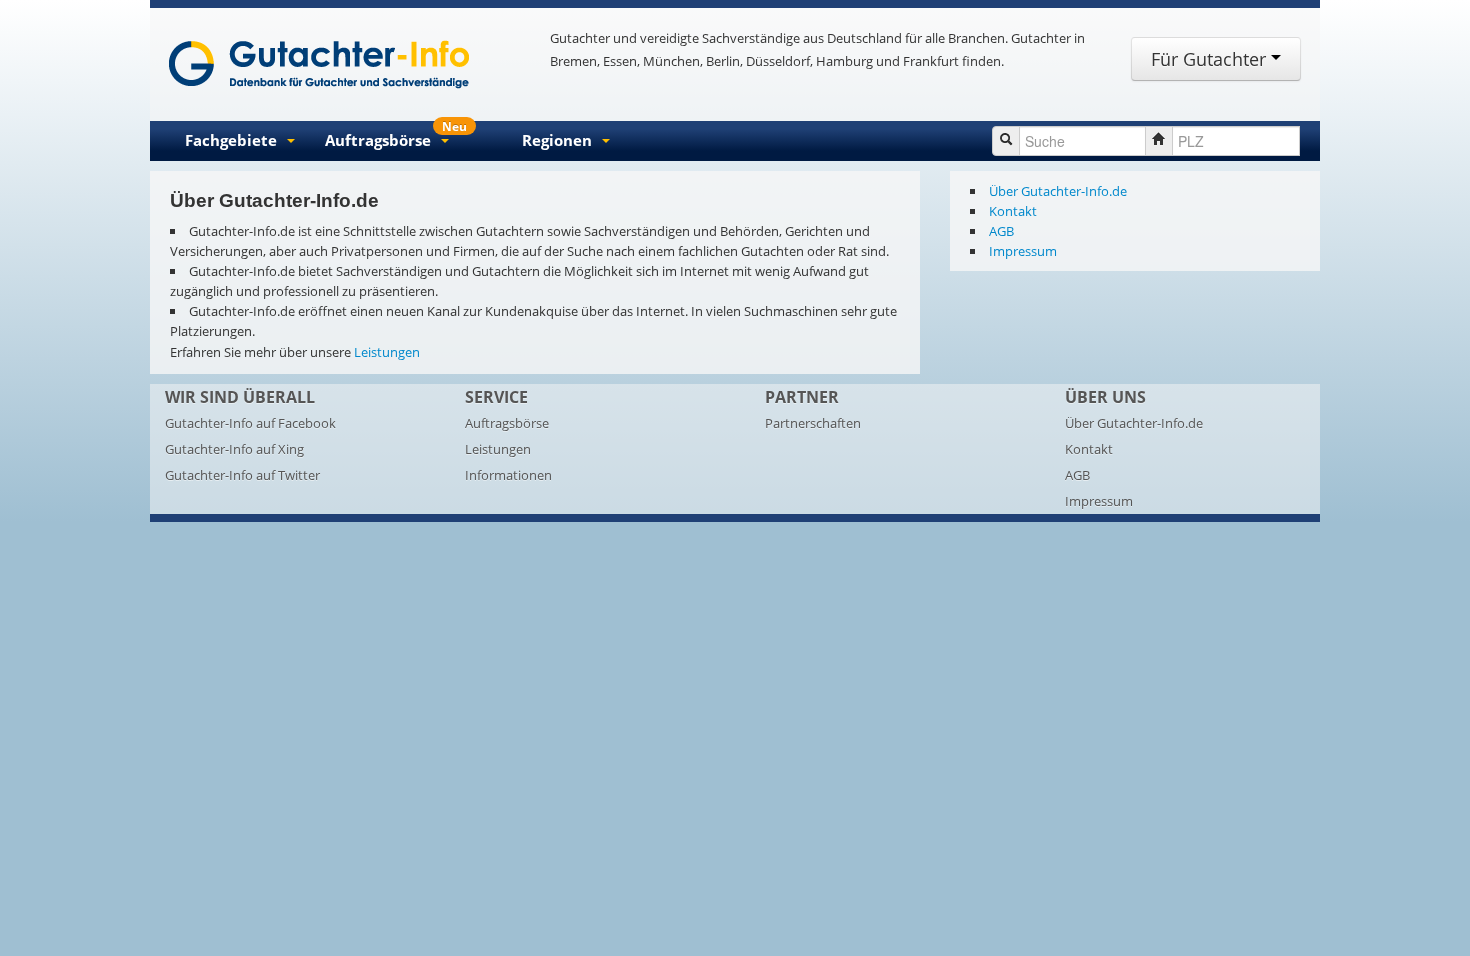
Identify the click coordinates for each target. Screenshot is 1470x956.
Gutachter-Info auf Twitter (242, 475)
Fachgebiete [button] (231, 140)
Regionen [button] (557, 140)
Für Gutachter (1211, 59)
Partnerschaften (813, 423)
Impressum (1023, 251)
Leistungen (387, 352)
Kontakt (1013, 211)
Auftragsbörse (507, 423)
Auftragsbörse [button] (396, 136)
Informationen (508, 475)
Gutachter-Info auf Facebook (250, 423)
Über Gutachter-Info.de (1058, 191)
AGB (1001, 231)
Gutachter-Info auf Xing (234, 449)
